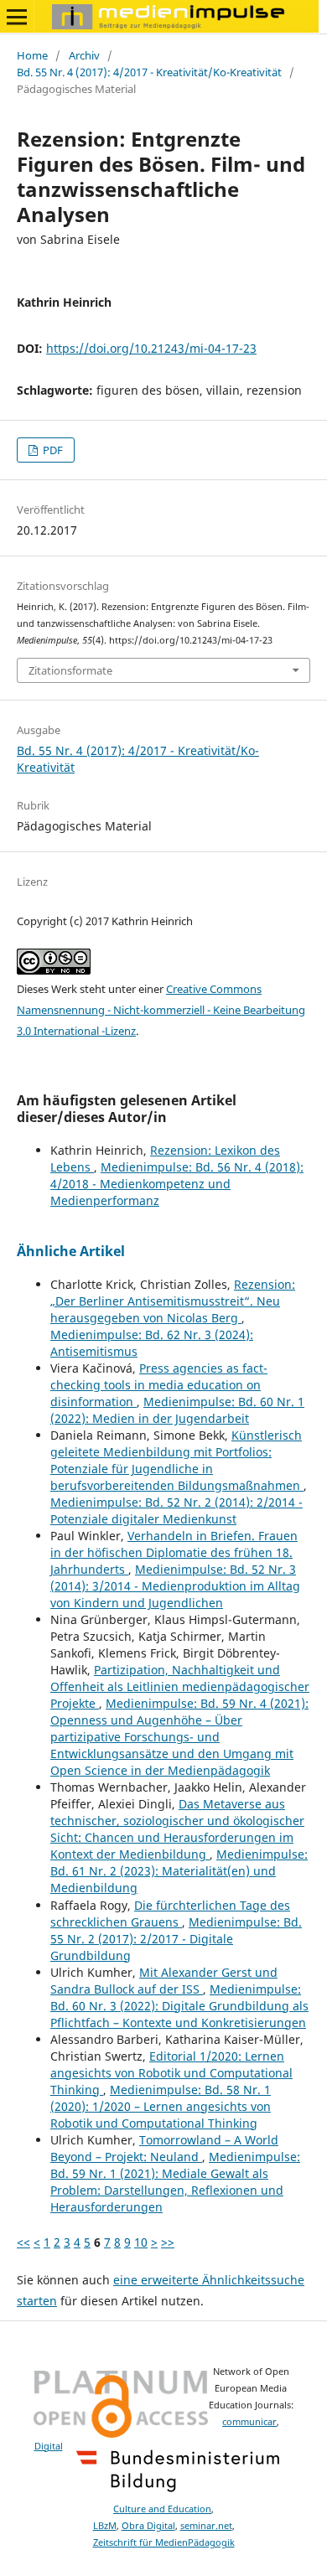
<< (23, 2242)
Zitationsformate (70, 670)
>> (168, 2242)
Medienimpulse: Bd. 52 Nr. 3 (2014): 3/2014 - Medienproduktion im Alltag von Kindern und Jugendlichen (175, 1586)
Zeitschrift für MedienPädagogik (164, 2542)
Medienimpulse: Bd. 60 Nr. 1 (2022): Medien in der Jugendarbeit (177, 1410)
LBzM (105, 2526)
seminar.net (206, 2526)
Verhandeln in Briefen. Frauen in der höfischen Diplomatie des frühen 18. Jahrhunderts (174, 1552)
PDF (52, 450)
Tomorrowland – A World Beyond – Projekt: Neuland (164, 2148)
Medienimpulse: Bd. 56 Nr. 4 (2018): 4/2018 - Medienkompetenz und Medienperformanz (177, 1184)
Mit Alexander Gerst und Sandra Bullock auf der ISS (164, 1981)
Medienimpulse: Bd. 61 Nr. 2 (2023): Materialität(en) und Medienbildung (179, 1871)
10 (141, 2242)
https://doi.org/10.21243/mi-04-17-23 (151, 348)
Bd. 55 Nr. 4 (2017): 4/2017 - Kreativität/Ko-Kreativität (149, 72)
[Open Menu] (17, 17)
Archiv (84, 55)
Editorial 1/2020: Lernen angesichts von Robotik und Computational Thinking (171, 2073)
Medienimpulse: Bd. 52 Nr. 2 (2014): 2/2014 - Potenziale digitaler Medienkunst (176, 1510)
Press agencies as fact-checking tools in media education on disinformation (159, 1385)
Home (32, 55)
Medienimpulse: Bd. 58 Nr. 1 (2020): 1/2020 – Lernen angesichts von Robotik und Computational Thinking (161, 2106)
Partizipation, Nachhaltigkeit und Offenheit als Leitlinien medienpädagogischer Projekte (180, 1686)
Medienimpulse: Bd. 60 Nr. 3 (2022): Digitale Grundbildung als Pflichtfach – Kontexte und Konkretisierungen (179, 2006)
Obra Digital (148, 2526)
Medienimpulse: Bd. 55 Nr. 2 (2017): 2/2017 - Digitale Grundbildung (176, 1939)
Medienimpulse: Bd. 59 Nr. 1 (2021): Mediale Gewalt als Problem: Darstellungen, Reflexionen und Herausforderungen (175, 2182)
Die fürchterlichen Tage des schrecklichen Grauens (170, 1914)
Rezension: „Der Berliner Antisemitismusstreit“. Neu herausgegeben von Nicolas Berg (173, 1301)
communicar (249, 2422)
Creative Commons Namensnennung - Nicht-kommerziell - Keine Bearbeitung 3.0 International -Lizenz (161, 1010)
